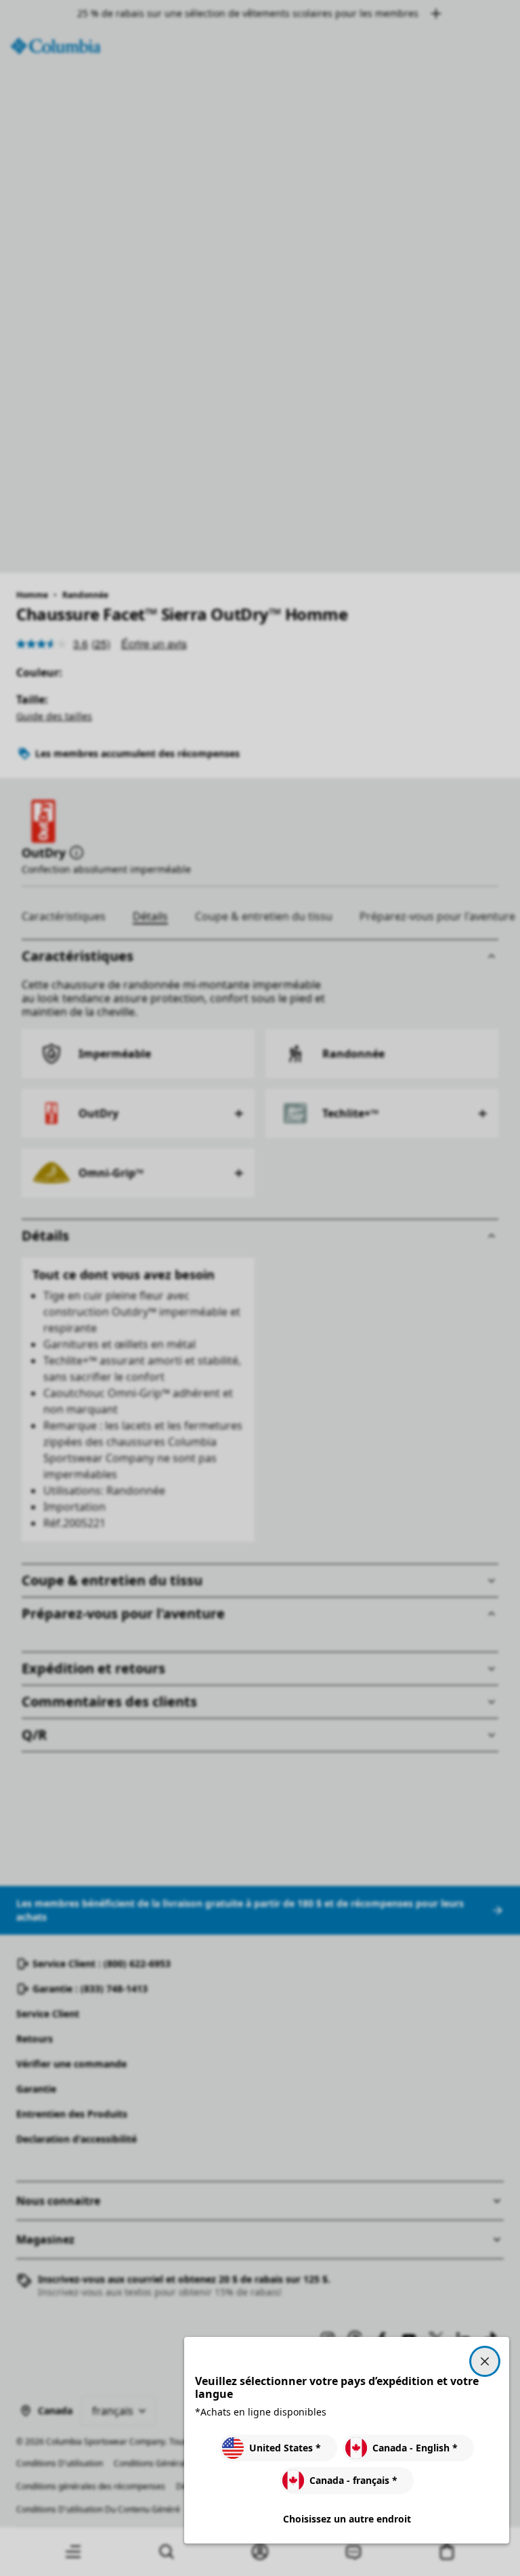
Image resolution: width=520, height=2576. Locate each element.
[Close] (485, 2361)
